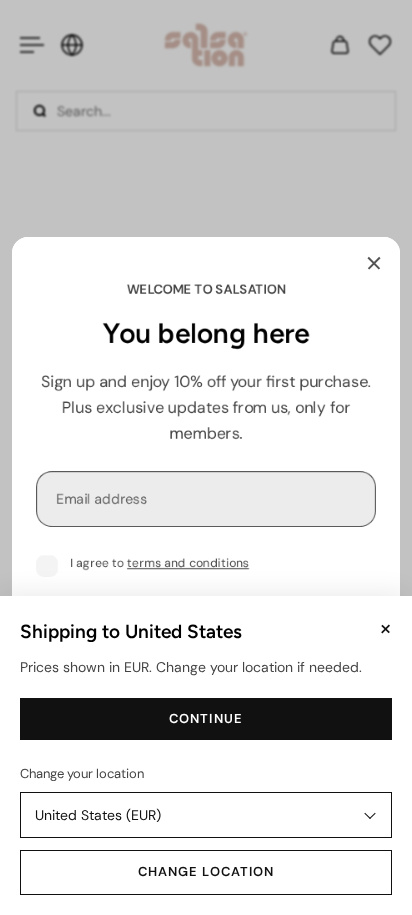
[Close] (374, 263)
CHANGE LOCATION (206, 871)
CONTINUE (205, 718)
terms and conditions (188, 563)
